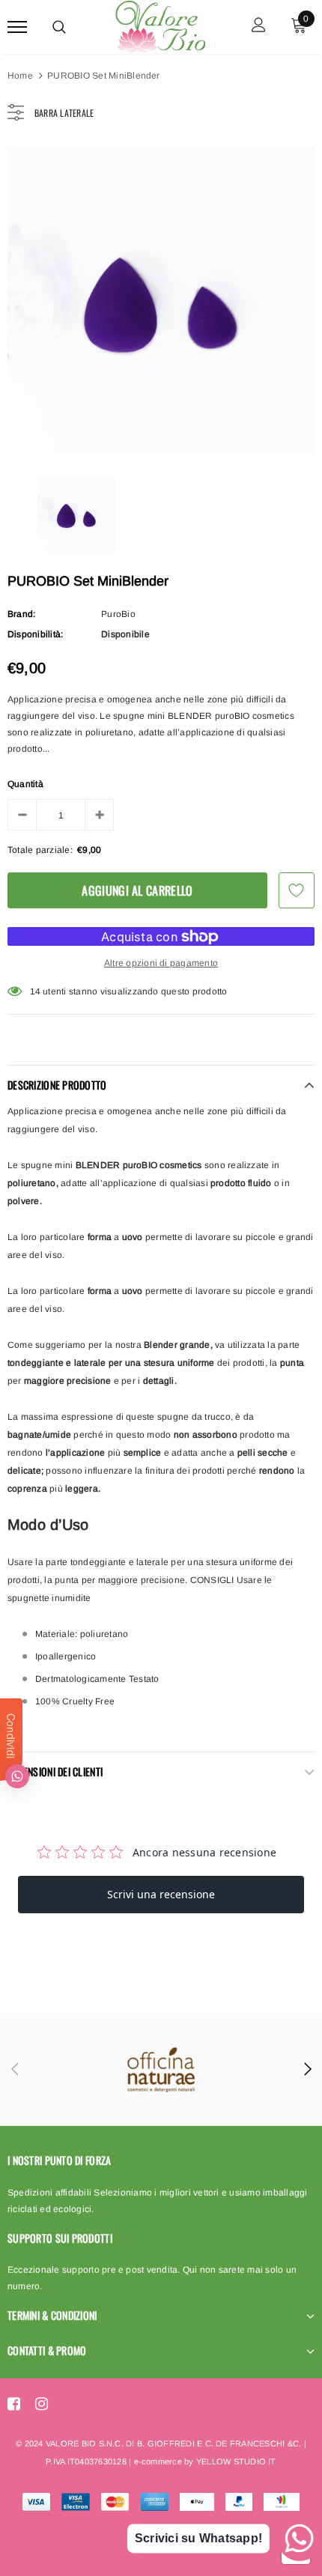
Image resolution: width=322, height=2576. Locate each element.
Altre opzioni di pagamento (161, 963)
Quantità (25, 784)
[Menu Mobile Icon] (17, 27)
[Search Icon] (59, 27)
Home (20, 76)
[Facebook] (14, 2404)
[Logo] (160, 25)
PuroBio (118, 614)
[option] (161, 300)
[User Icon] (259, 27)
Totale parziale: (40, 850)
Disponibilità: (35, 634)
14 (35, 991)
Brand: (21, 614)
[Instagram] (42, 2404)
